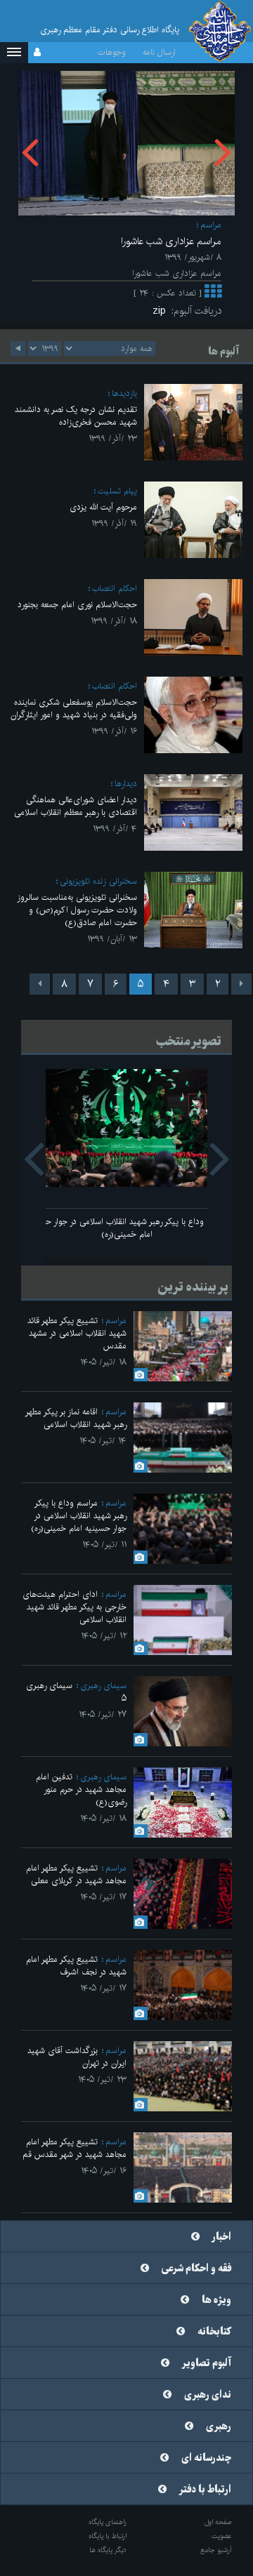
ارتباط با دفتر (205, 2490)
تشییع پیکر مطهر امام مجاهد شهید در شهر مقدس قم (74, 2148)
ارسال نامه (159, 52)
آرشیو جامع (216, 2550)
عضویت (222, 2536)
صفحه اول (218, 2522)
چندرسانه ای (206, 2458)
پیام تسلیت (117, 491)
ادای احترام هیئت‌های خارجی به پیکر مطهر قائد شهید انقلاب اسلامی (74, 1607)
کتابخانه (214, 2332)
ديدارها (126, 784)
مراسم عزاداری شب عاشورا (171, 241)
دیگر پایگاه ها (108, 2550)
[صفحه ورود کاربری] (37, 53)
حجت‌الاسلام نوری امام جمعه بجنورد (77, 605)
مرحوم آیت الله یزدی (103, 507)
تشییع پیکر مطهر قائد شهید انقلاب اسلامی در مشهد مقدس (77, 1333)
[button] (14, 53)
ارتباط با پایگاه (108, 2536)
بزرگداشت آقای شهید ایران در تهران (77, 2057)
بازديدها (124, 393)
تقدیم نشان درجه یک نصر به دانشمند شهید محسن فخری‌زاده (76, 416)
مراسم (211, 225)
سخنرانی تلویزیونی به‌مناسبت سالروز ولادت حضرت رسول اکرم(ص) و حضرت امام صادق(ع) (77, 910)
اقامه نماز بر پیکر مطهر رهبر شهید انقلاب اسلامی (76, 1418)
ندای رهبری (208, 2395)
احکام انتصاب (115, 589)
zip (162, 311)
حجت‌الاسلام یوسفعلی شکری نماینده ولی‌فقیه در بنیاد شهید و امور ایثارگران (74, 709)
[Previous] (241, 984)
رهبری (219, 2426)
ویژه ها (216, 2300)
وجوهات (112, 52)
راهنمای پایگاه (108, 2522)
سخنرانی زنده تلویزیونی (98, 881)
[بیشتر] (213, 294)
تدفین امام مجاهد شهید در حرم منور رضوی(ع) (81, 1790)
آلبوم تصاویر (207, 2363)
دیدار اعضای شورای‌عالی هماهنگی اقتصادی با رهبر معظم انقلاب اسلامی (76, 806)
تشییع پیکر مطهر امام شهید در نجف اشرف (76, 1966)
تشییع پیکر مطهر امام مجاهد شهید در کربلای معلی (76, 1874)
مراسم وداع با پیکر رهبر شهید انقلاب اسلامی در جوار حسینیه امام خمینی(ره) (127, 1228)
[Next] (40, 984)
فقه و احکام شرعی (196, 2269)
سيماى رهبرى (103, 1686)
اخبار (222, 2237)
